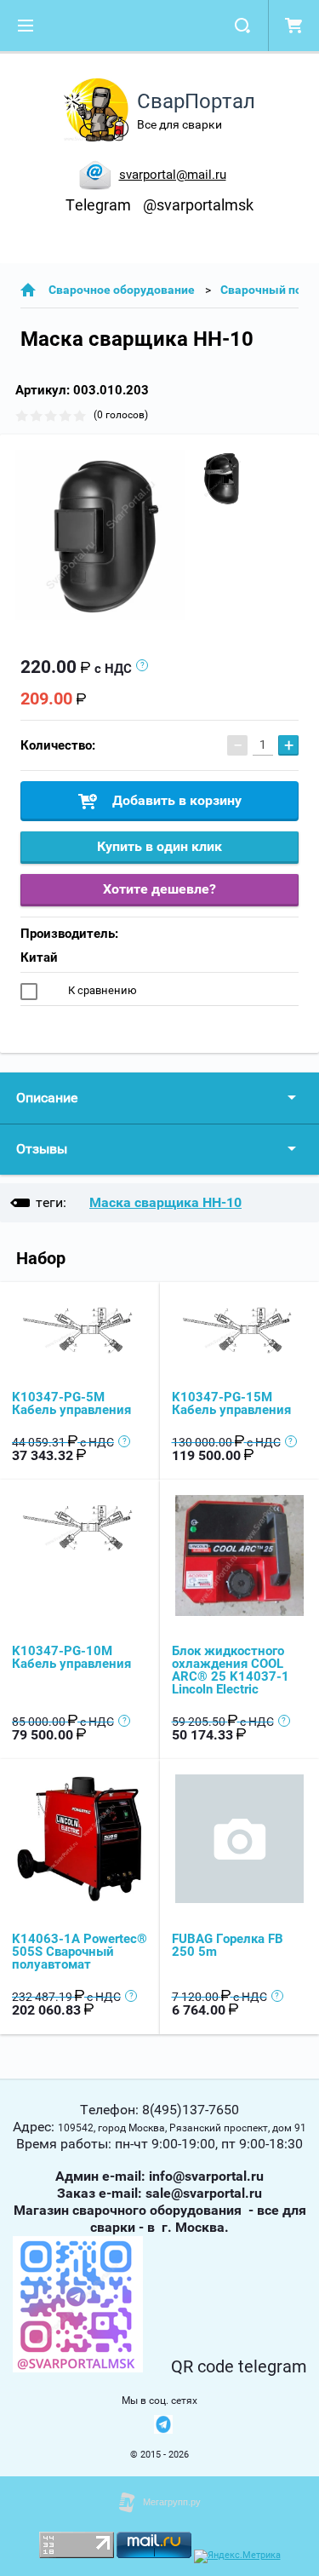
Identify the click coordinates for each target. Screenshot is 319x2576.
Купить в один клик (159, 846)
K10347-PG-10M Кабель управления (71, 1657)
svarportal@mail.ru (173, 175)
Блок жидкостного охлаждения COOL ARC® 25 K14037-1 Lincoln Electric (231, 1670)
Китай (39, 957)
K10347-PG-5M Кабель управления (71, 1403)
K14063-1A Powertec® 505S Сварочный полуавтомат (80, 1952)
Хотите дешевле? (159, 889)
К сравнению (101, 990)
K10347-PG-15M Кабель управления (231, 1403)
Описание (47, 1098)
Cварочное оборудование (122, 290)
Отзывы (42, 1149)
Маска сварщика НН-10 (165, 1202)
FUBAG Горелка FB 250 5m (228, 1945)
